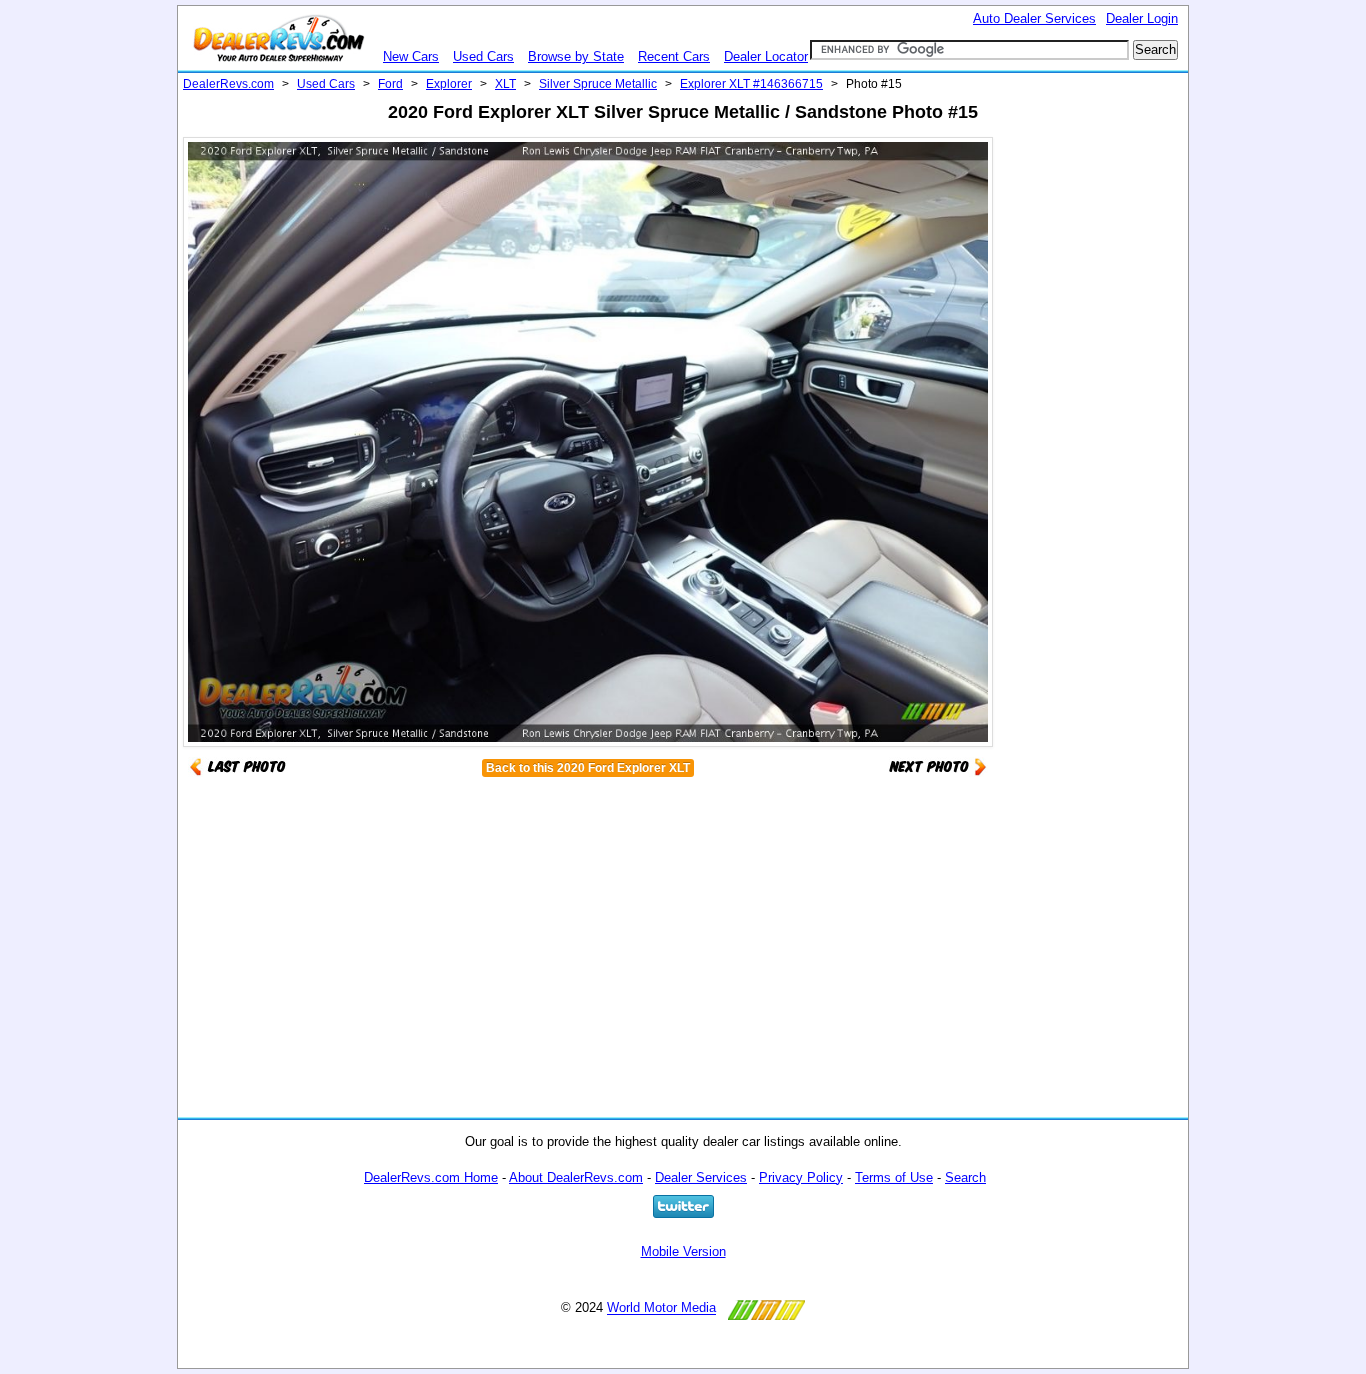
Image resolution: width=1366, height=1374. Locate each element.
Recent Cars (674, 56)
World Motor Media (661, 1308)
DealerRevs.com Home (431, 1177)
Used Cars (483, 56)
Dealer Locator (766, 56)
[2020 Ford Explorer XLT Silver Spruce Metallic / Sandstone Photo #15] (938, 765)
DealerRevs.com (228, 84)
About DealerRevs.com (576, 1177)
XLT (505, 84)
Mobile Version (683, 1251)
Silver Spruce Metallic (598, 84)
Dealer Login (1142, 18)
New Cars (411, 56)
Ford (390, 84)
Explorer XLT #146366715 (751, 84)
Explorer (449, 84)
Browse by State (576, 56)
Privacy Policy (801, 1177)
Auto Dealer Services (1034, 18)
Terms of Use (894, 1177)
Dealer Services (701, 1177)
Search (965, 1177)
